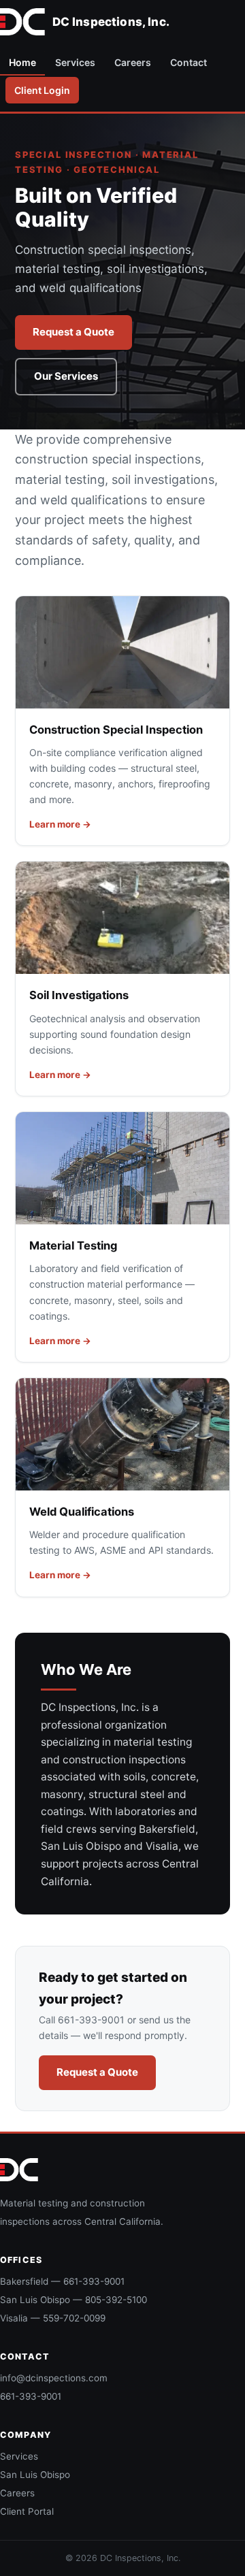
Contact (189, 62)
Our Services (66, 376)
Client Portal (27, 2511)
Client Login (42, 90)
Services (75, 62)
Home (22, 62)
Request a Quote (73, 332)
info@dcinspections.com (54, 2378)
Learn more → (60, 824)
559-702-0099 (74, 2318)
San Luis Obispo (35, 2475)
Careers (133, 62)
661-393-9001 (94, 2281)
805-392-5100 (116, 2300)
